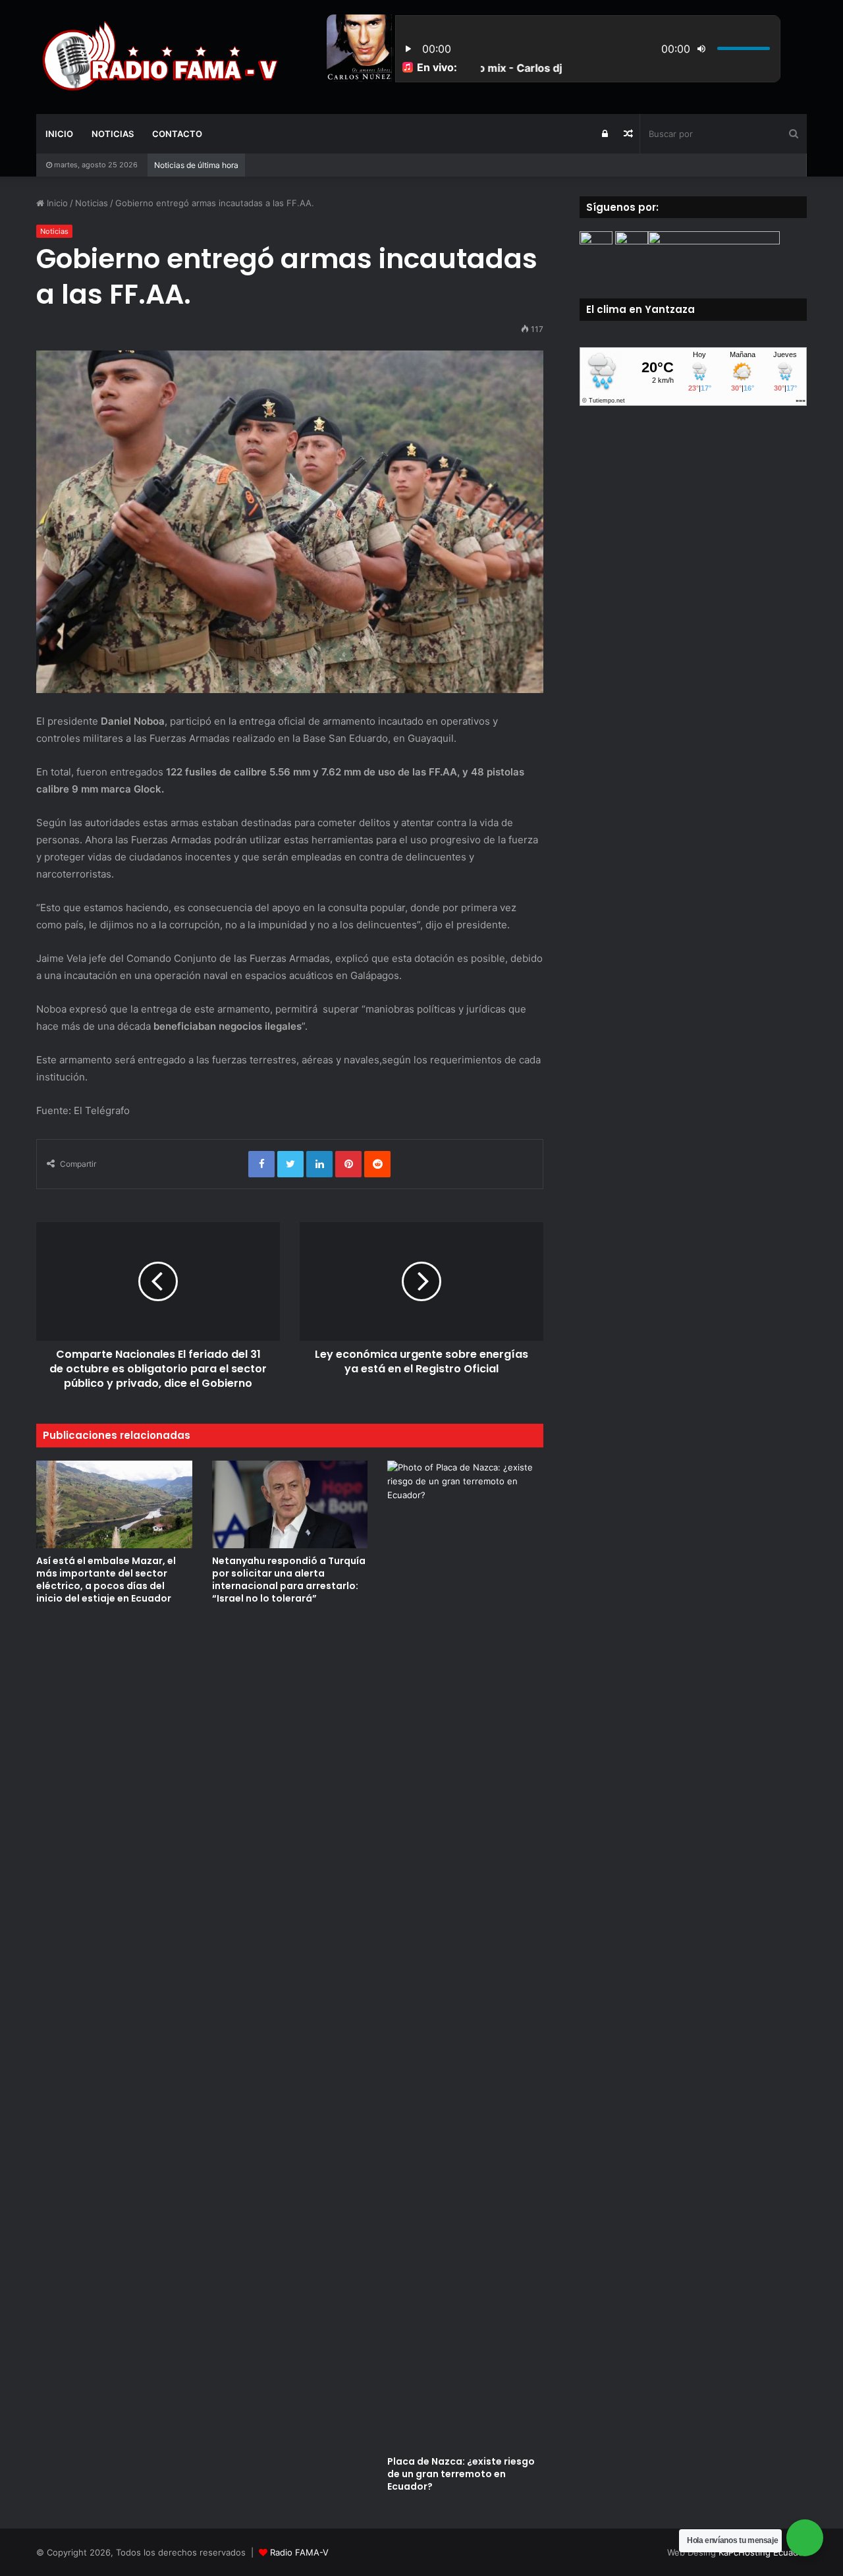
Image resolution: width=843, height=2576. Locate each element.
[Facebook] (261, 1164)
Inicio (59, 134)
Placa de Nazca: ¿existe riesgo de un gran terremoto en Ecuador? (461, 2474)
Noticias (113, 134)
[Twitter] (290, 1164)
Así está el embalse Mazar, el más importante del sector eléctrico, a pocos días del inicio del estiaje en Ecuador (106, 1580)
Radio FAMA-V (299, 2552)
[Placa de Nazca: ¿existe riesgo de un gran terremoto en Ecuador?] (465, 1955)
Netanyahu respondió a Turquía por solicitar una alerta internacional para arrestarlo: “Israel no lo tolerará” (289, 1580)
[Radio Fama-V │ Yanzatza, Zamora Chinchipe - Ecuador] (158, 57)
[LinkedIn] (319, 1164)
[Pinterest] (348, 1164)
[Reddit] (377, 1164)
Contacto (177, 134)
